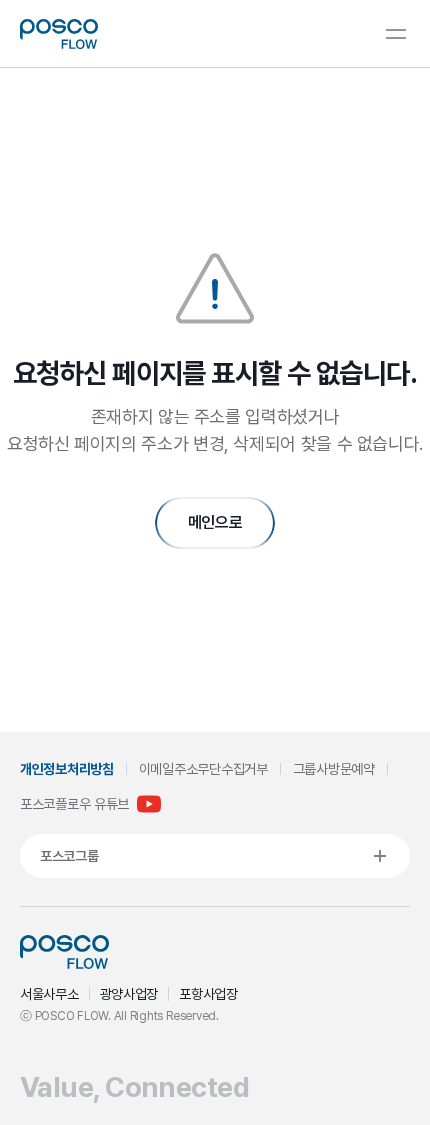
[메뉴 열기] (396, 34)
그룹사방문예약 (334, 769)
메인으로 (215, 522)
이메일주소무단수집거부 (203, 769)
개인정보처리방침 (67, 769)
